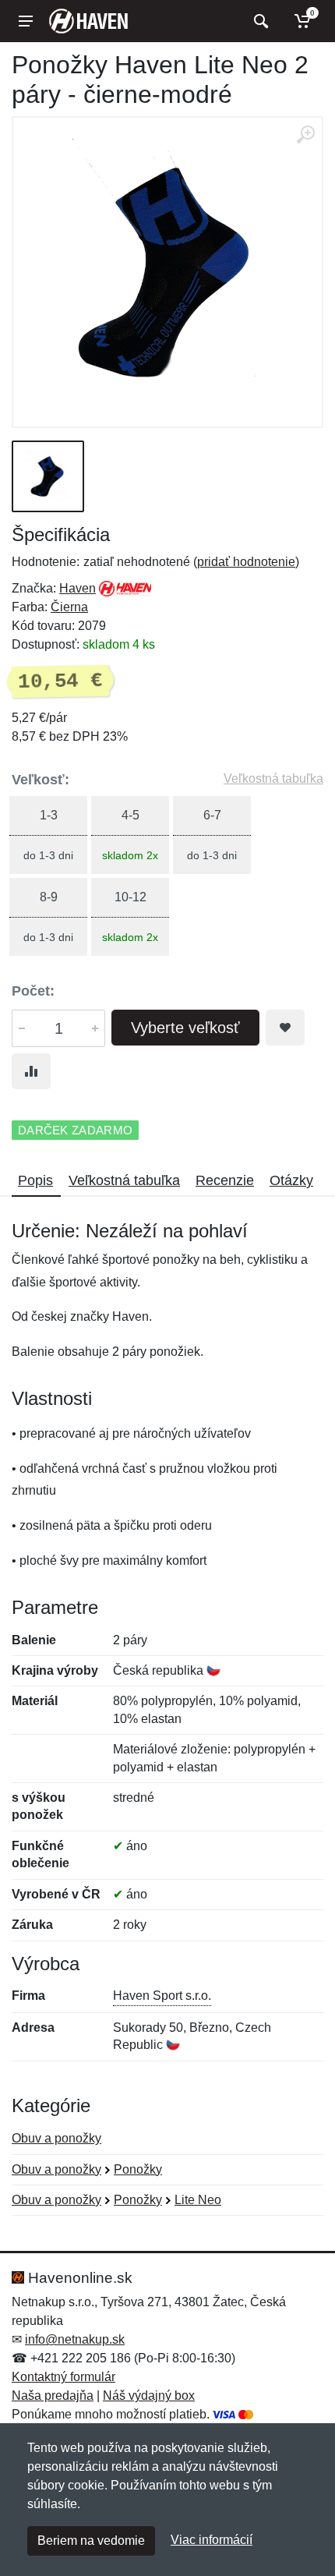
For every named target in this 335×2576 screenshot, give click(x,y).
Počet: (33, 991)
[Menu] (26, 21)
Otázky (291, 1180)
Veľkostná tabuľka (273, 778)
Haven (78, 588)
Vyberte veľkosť (185, 1028)
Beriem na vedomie (91, 2541)
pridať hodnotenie (246, 562)
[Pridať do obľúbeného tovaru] (285, 1028)
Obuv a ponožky (56, 2138)
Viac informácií (212, 2540)
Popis (35, 1180)
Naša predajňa (53, 2396)
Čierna (69, 607)
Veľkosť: (41, 780)
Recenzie (225, 1180)
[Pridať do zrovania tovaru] (31, 1071)
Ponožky (138, 2169)
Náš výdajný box (149, 2396)
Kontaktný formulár (63, 2377)
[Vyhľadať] (259, 21)
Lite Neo (198, 2200)
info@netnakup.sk (75, 2339)
